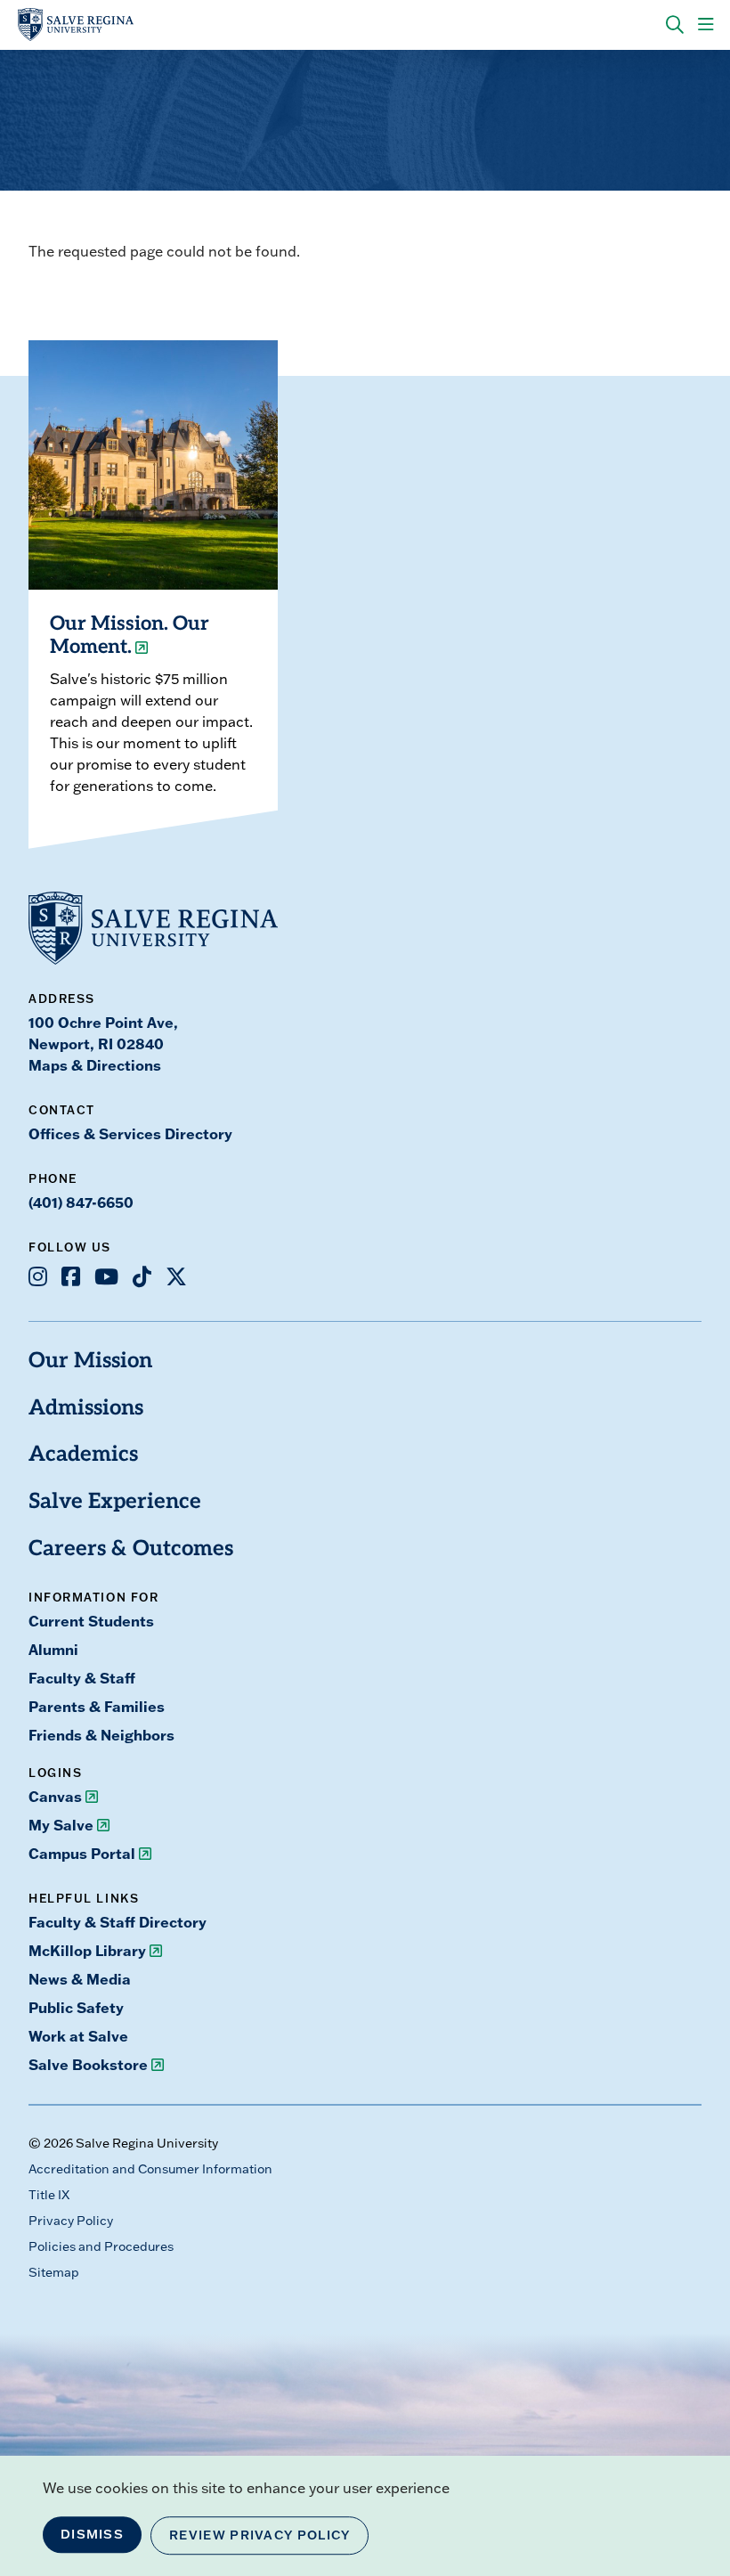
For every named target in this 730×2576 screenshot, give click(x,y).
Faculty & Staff (82, 1678)
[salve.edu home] (76, 25)
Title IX (49, 2195)
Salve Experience (115, 1503)
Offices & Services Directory (130, 1133)
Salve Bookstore (88, 2064)
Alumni (53, 1649)
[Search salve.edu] (675, 25)
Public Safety (76, 2007)
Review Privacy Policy (260, 2535)
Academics (83, 1455)
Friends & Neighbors (101, 1735)
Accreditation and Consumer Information (150, 2169)
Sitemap (54, 2272)
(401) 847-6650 (81, 1202)
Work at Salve (78, 2036)
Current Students (91, 1621)
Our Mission (90, 1362)
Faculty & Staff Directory (118, 1922)
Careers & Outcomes (131, 1550)
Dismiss (92, 2534)
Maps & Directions (95, 1065)
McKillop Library (87, 1950)
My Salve (61, 1825)
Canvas (55, 1796)
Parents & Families (97, 1706)
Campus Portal (82, 1853)
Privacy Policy (71, 2221)
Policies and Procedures (101, 2246)
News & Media (80, 1979)
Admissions (86, 1409)
